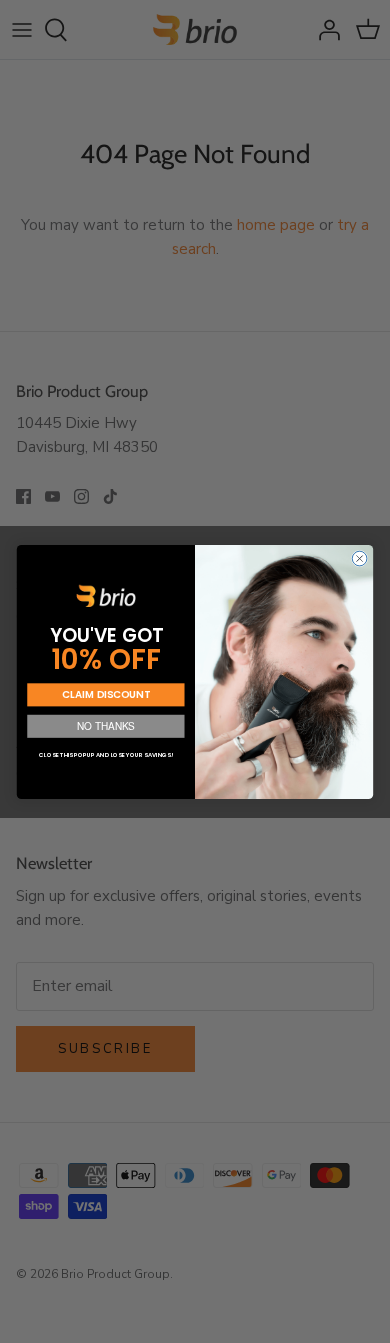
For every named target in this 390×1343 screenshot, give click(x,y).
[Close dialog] (359, 558)
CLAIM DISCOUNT (105, 694)
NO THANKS (106, 725)
